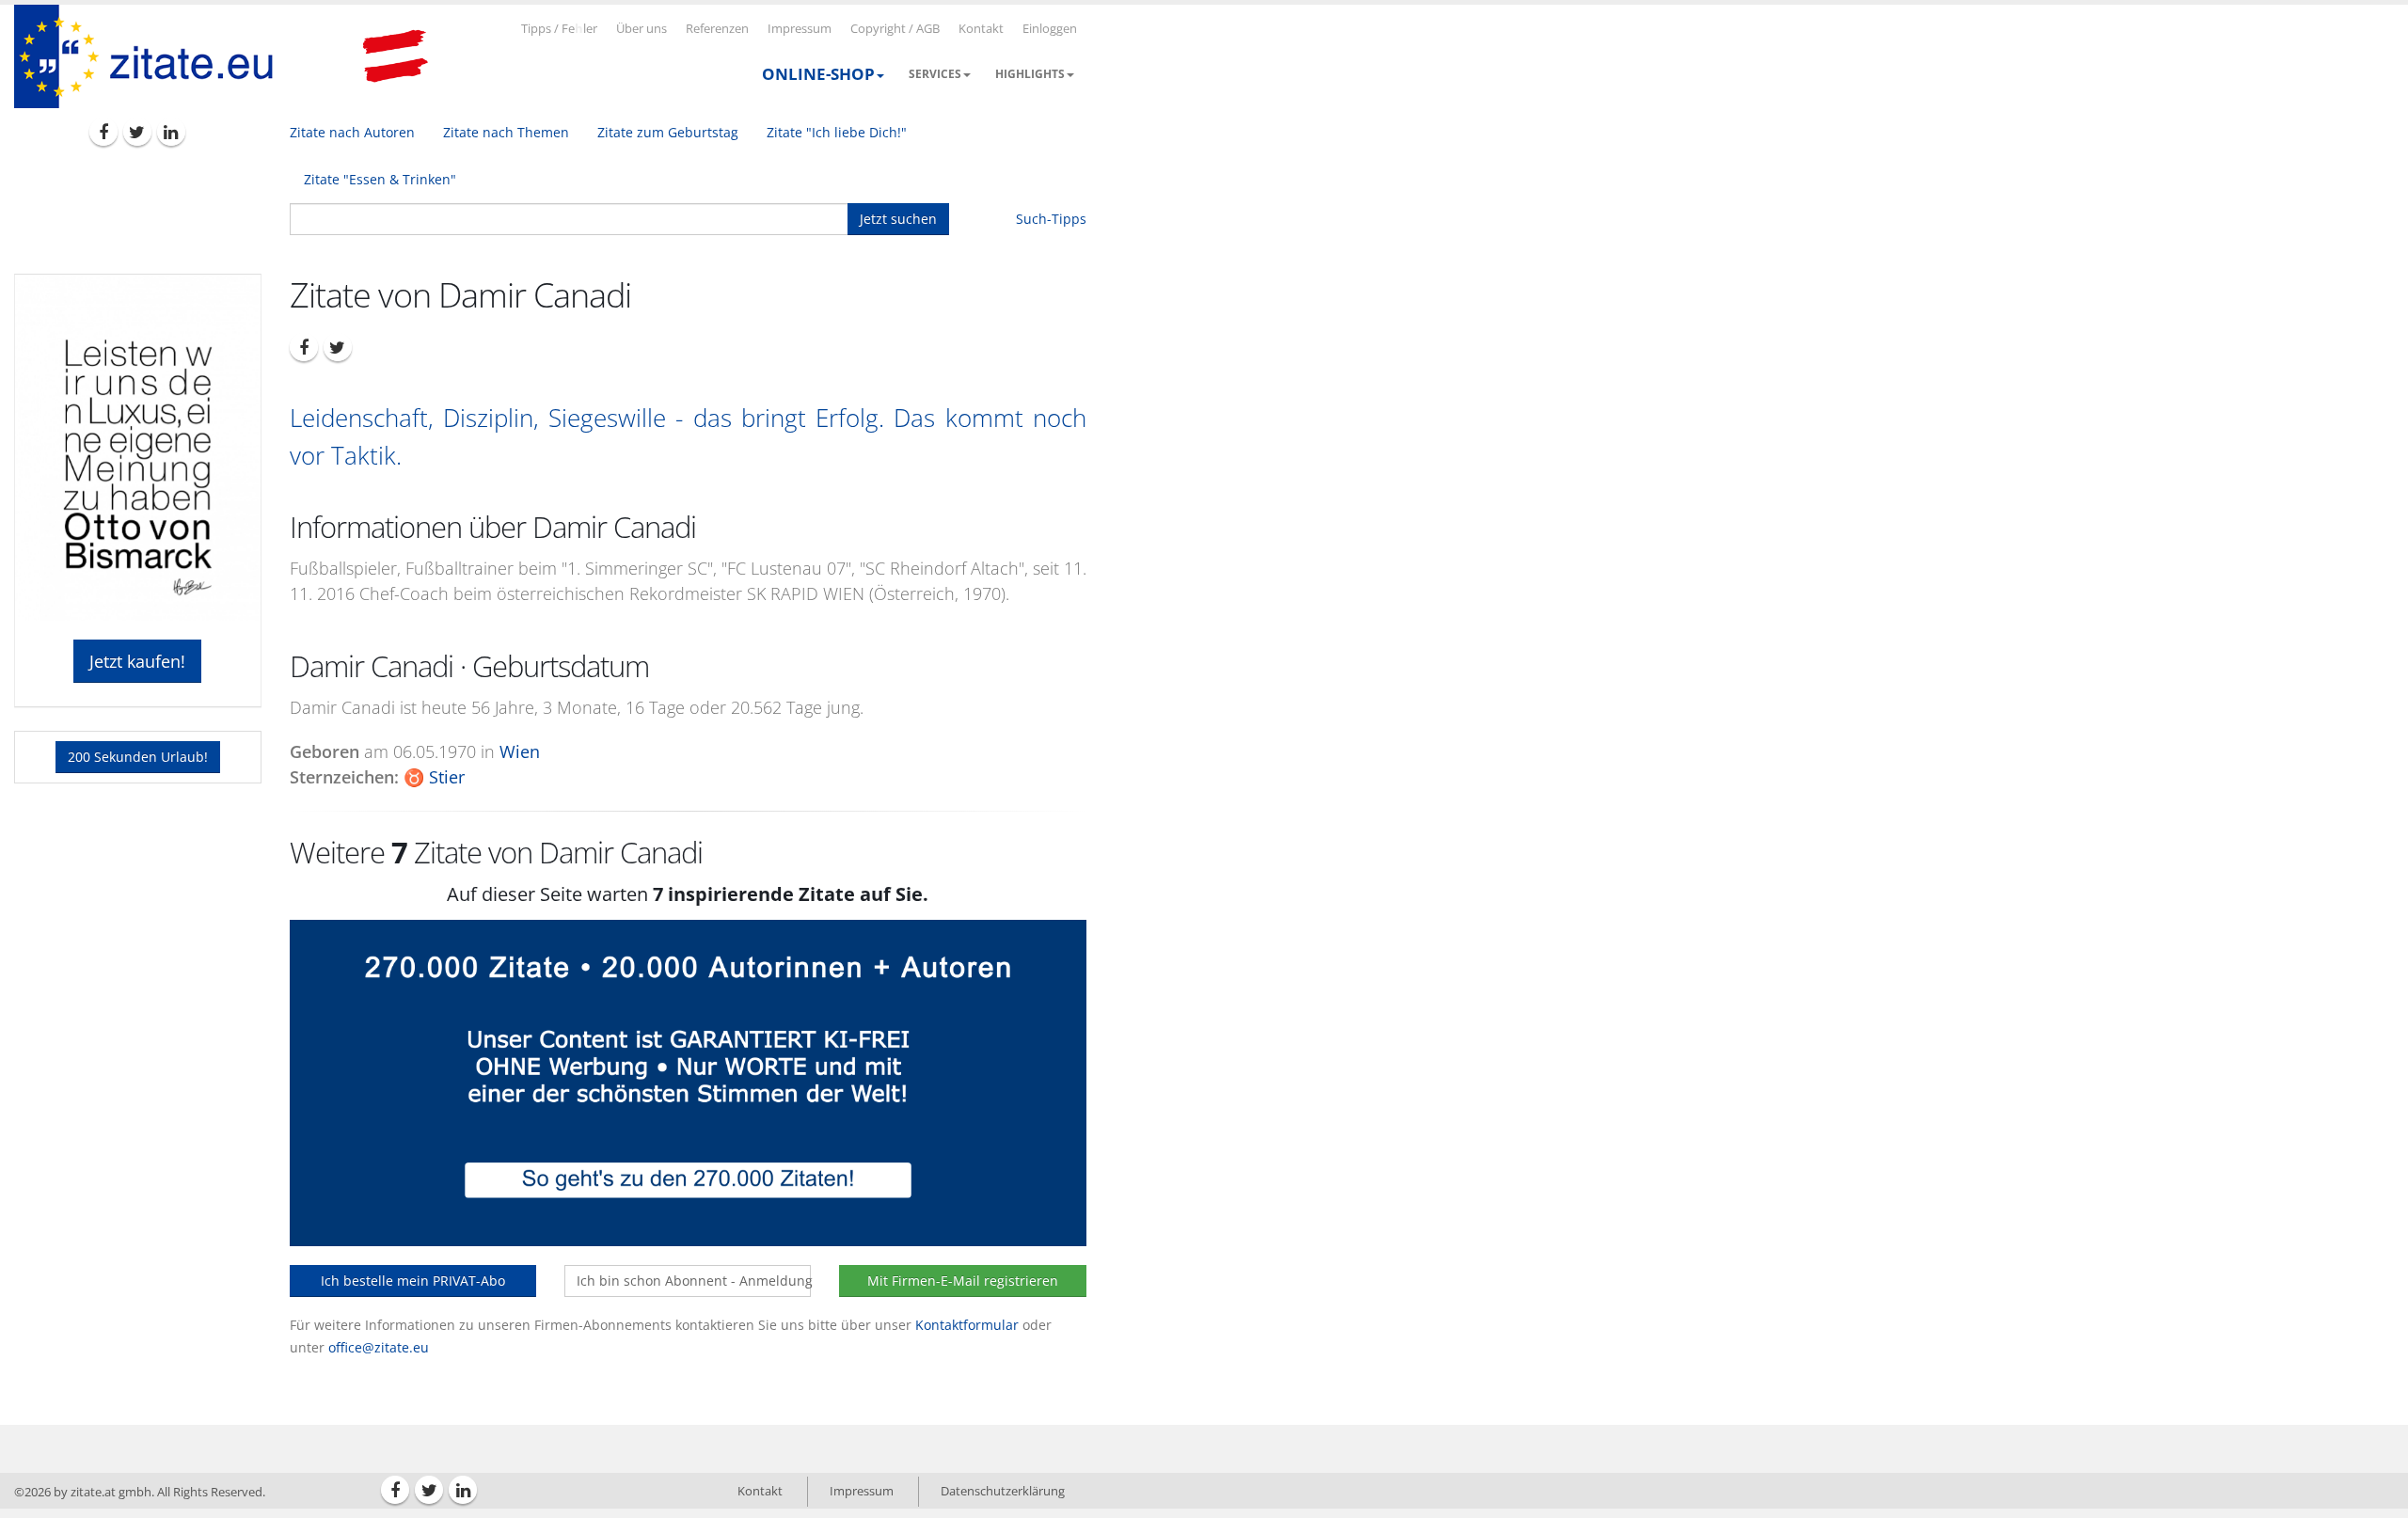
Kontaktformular (967, 1325)
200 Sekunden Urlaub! (138, 757)
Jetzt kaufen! (137, 661)
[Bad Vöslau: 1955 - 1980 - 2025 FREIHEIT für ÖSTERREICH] (395, 56)
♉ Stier (434, 777)
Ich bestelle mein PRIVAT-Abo (413, 1281)
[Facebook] (103, 132)
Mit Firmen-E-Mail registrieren (963, 1281)
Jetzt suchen (898, 219)
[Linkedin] (171, 132)
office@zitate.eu (379, 1347)
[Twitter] (137, 132)
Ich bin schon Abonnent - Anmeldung (694, 1281)
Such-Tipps (1051, 219)
